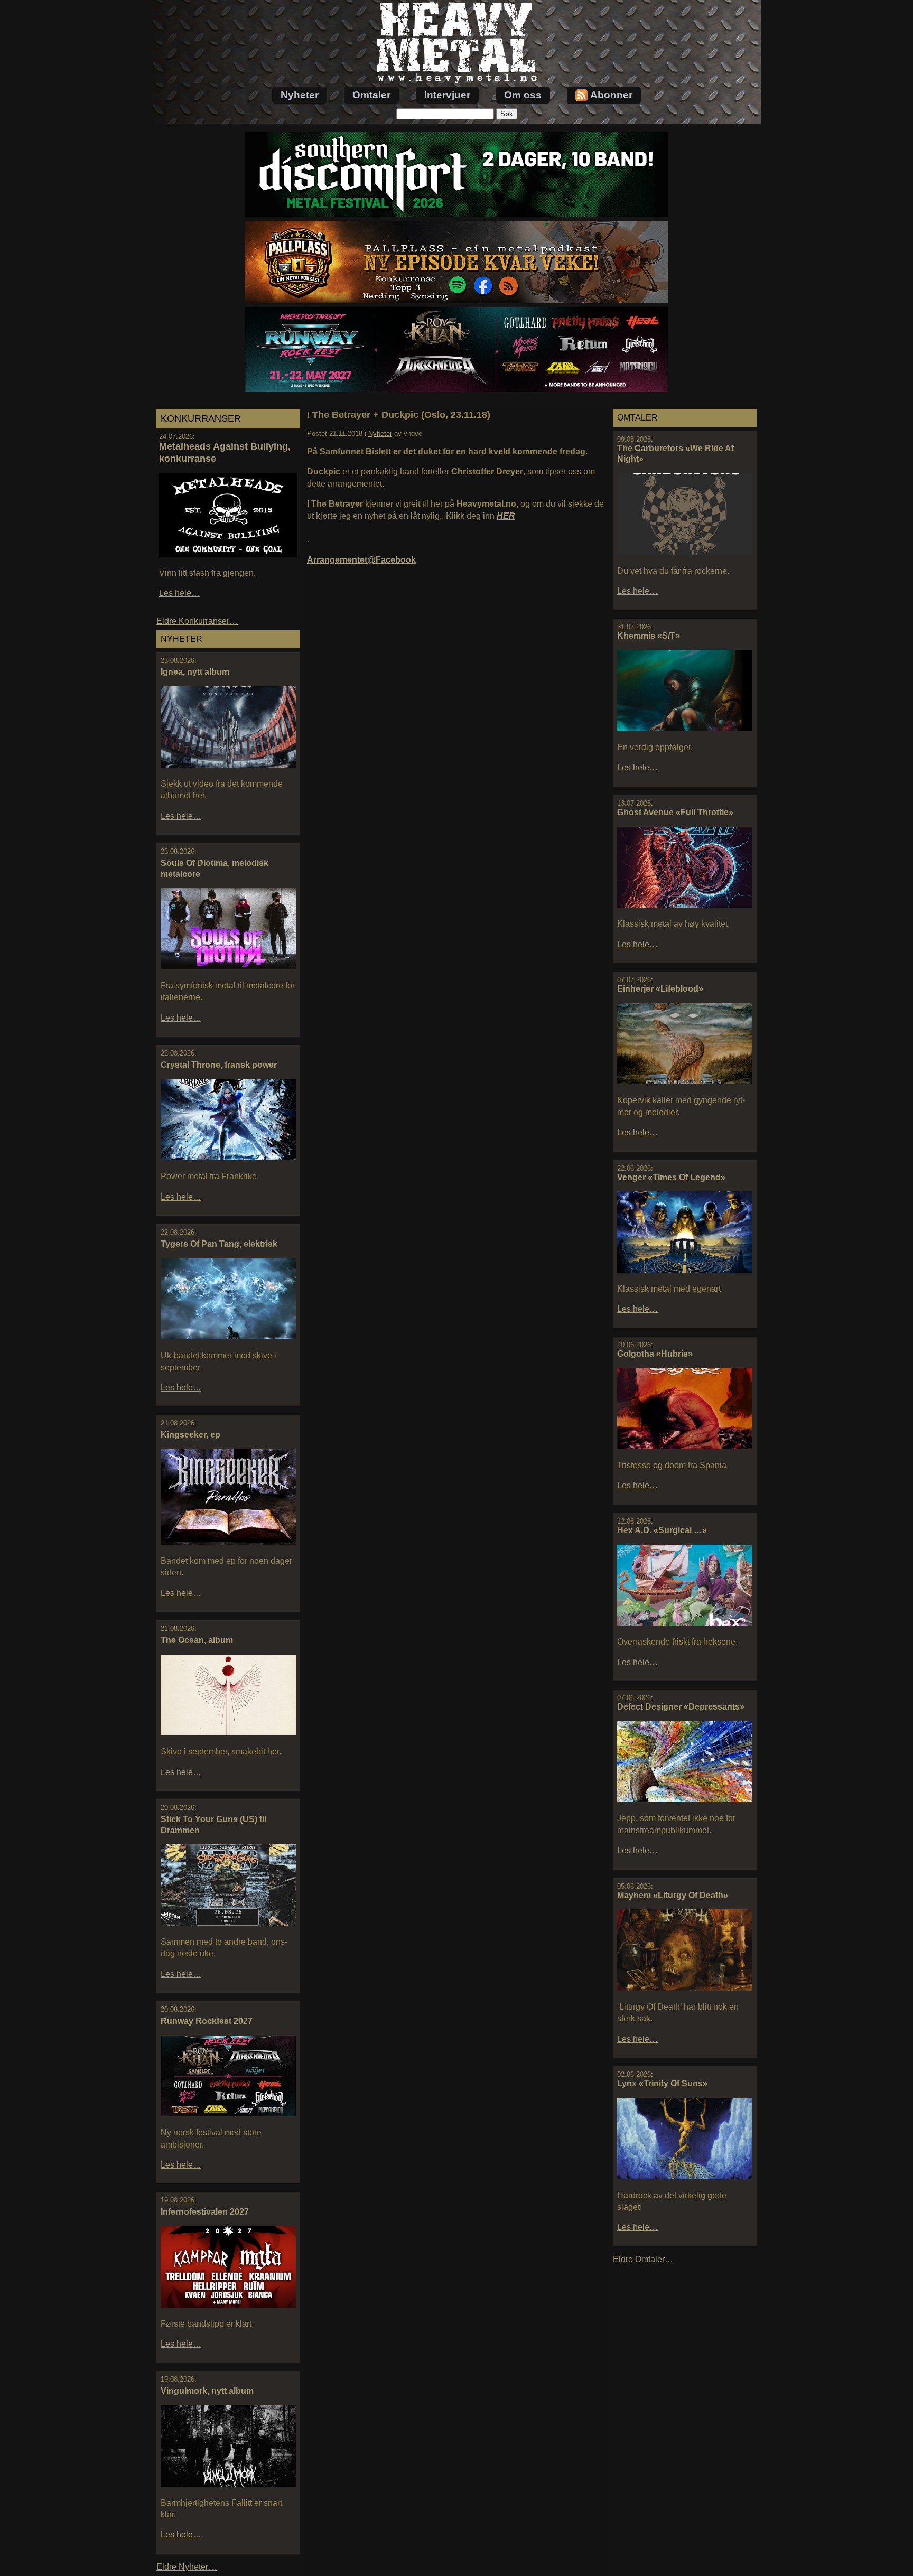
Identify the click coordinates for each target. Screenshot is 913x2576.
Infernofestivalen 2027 (205, 2212)
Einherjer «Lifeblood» (660, 989)
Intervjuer (447, 95)
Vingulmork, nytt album (207, 2391)
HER (506, 516)
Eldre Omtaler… (643, 2259)
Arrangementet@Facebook (361, 560)
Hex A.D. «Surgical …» (662, 1530)
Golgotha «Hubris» (655, 1354)
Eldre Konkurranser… (197, 621)
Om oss (523, 95)
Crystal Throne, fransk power (219, 1065)
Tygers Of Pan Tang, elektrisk (219, 1244)
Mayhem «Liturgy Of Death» (673, 1895)
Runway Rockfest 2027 (207, 2021)
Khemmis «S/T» (649, 636)
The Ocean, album (197, 1640)
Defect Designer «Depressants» (681, 1707)
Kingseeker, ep (190, 1435)
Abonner (611, 95)
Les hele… (179, 593)
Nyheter (300, 95)
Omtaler (371, 95)
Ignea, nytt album (195, 672)
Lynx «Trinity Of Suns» (662, 2083)
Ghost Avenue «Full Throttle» (675, 812)
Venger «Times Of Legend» (671, 1177)
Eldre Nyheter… (187, 2567)
